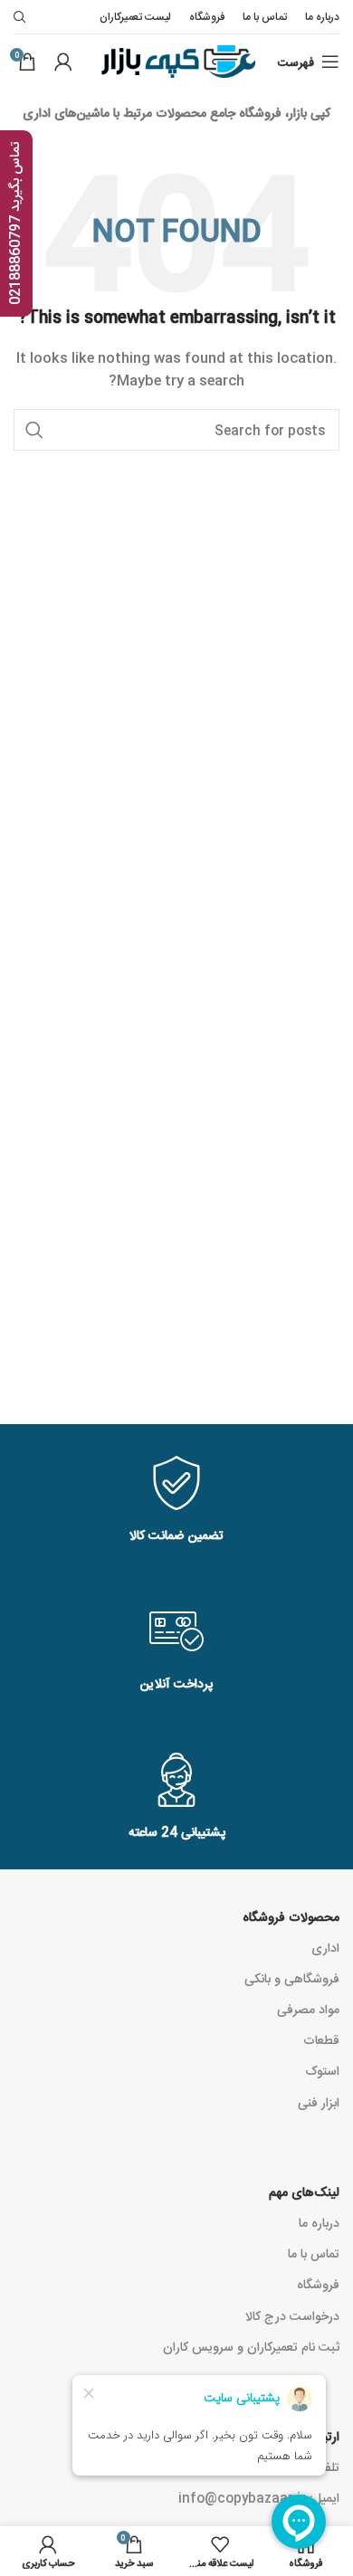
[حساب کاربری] (63, 62)
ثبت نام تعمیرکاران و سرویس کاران (251, 2346)
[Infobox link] (176, 1501)
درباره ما (319, 2222)
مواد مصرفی (308, 2009)
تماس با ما (314, 2253)
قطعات (321, 2039)
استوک (322, 2070)
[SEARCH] (34, 430)
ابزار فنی (319, 2102)
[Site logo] (177, 62)
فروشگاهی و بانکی (292, 1978)
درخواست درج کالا (292, 2315)
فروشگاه (318, 2284)
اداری (325, 1947)
